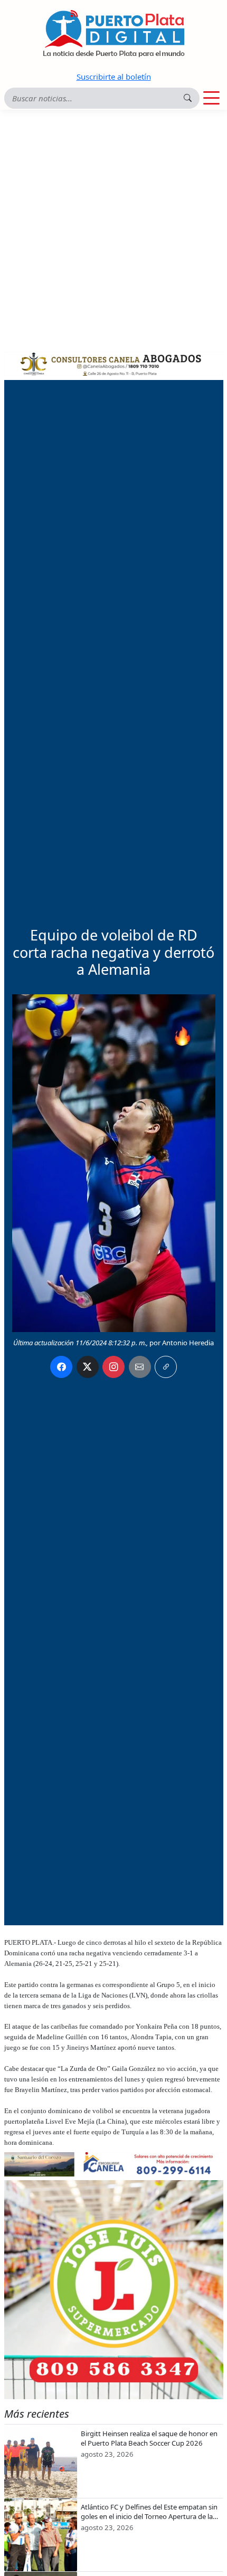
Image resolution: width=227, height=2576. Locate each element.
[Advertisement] (113, 229)
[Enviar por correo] (140, 1367)
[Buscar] (188, 98)
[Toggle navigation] (211, 98)
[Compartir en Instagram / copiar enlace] (113, 1367)
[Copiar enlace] (166, 1367)
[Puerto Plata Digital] (113, 34)
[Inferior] (114, 2163)
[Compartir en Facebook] (61, 1367)
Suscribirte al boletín (114, 77)
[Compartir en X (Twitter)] (88, 1367)
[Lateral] (114, 2290)
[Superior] (114, 363)
